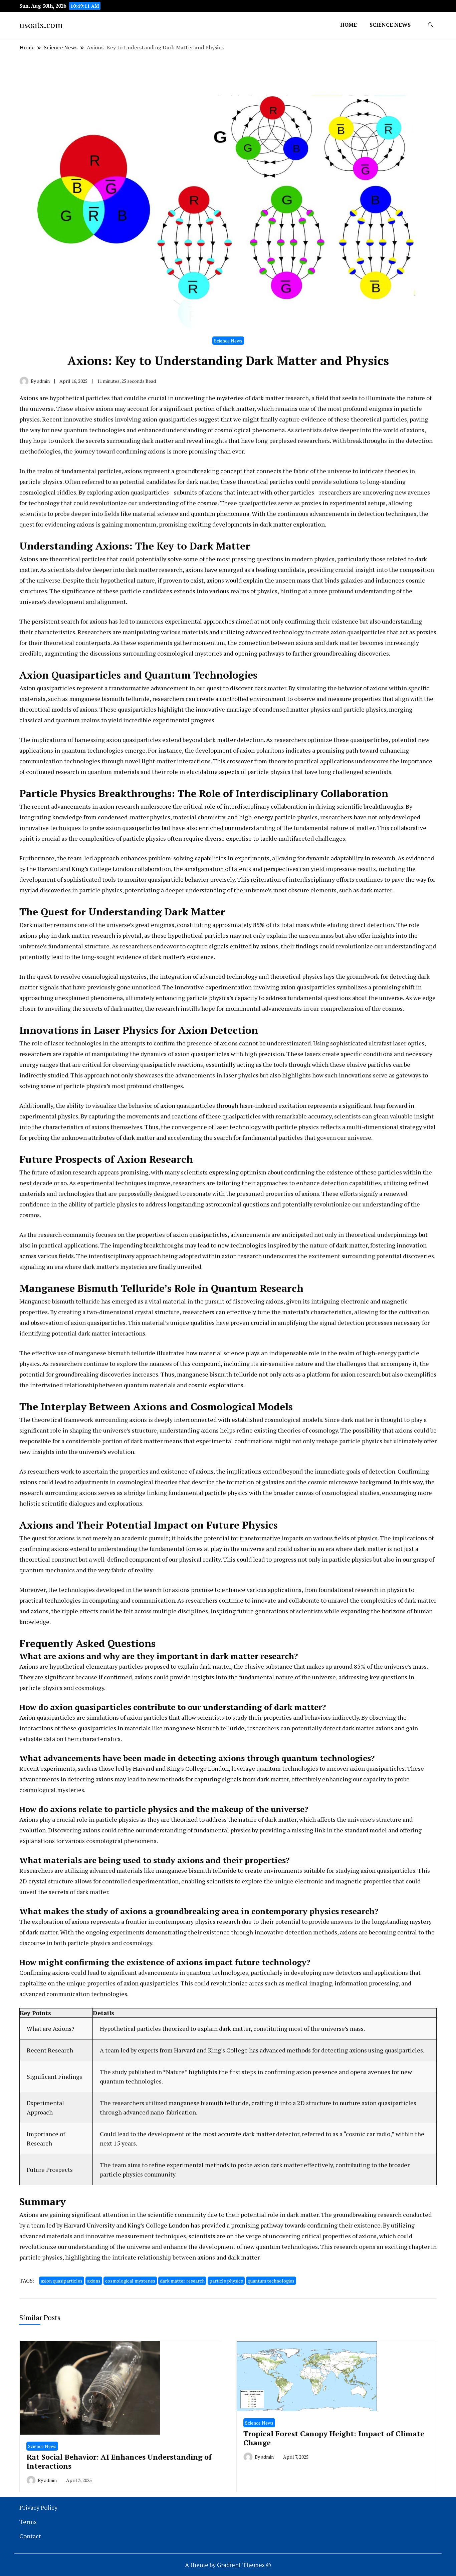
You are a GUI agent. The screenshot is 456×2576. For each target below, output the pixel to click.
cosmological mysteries (130, 2281)
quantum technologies (271, 2281)
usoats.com (41, 25)
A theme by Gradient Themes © (228, 2565)
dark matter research (182, 2281)
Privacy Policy (38, 2507)
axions (94, 2281)
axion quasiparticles (62, 2281)
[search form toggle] (431, 25)
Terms (28, 2522)
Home (349, 25)
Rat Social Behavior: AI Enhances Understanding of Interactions (119, 2461)
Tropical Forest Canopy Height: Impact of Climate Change (334, 2438)
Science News (390, 25)
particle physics (226, 2281)
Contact (30, 2536)
